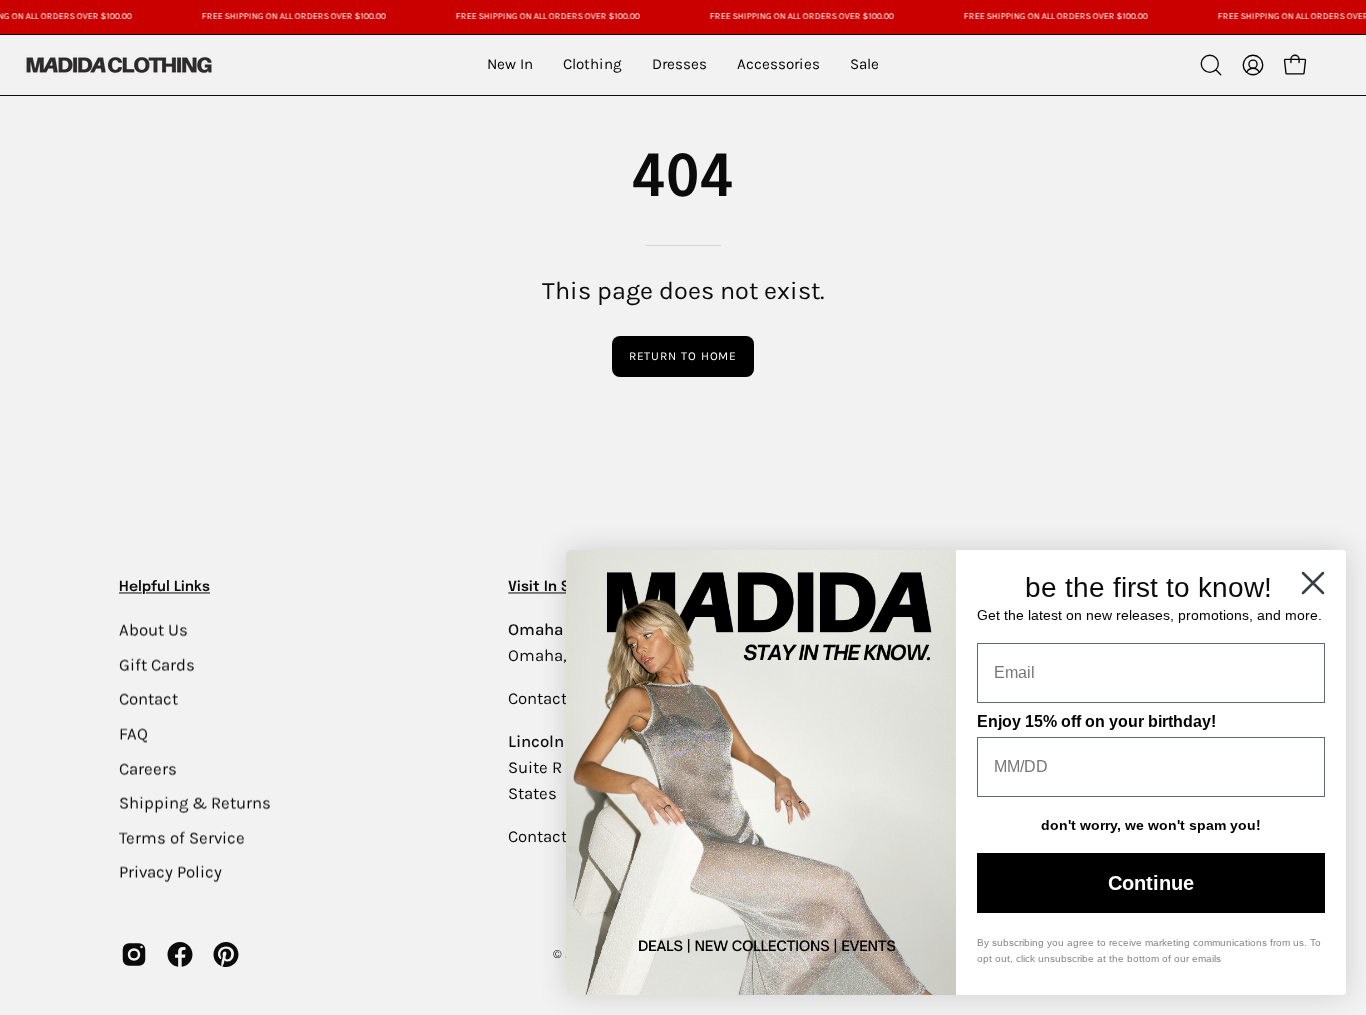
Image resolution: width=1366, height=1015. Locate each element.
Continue (1151, 883)
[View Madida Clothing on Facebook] (180, 955)
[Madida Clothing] (118, 64)
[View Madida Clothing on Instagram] (134, 955)
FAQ (133, 733)
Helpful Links (164, 587)
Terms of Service (182, 837)
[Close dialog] (1313, 583)
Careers (148, 768)
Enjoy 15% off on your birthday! (1096, 721)
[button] (1211, 65)
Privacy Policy (170, 871)
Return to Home (683, 356)
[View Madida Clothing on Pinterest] (226, 955)
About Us (153, 629)
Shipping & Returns (195, 802)
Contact (148, 698)
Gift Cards (157, 664)
